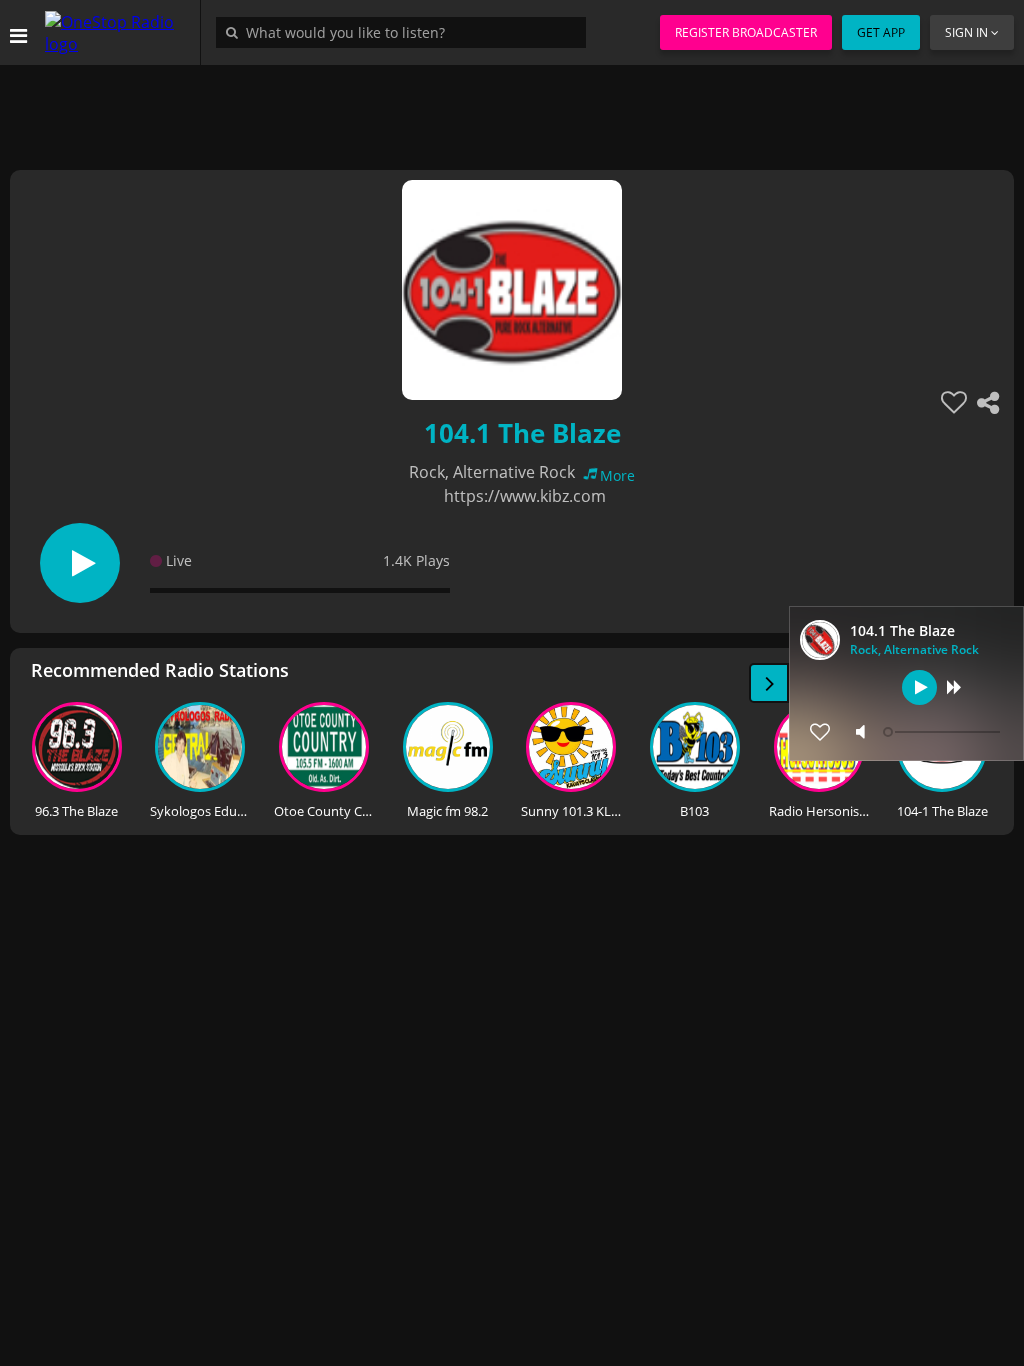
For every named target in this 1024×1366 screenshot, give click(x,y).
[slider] (944, 732)
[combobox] (406, 32)
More (617, 475)
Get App (881, 32)
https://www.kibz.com (525, 496)
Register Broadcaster (746, 32)
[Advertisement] (512, 110)
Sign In (966, 32)
